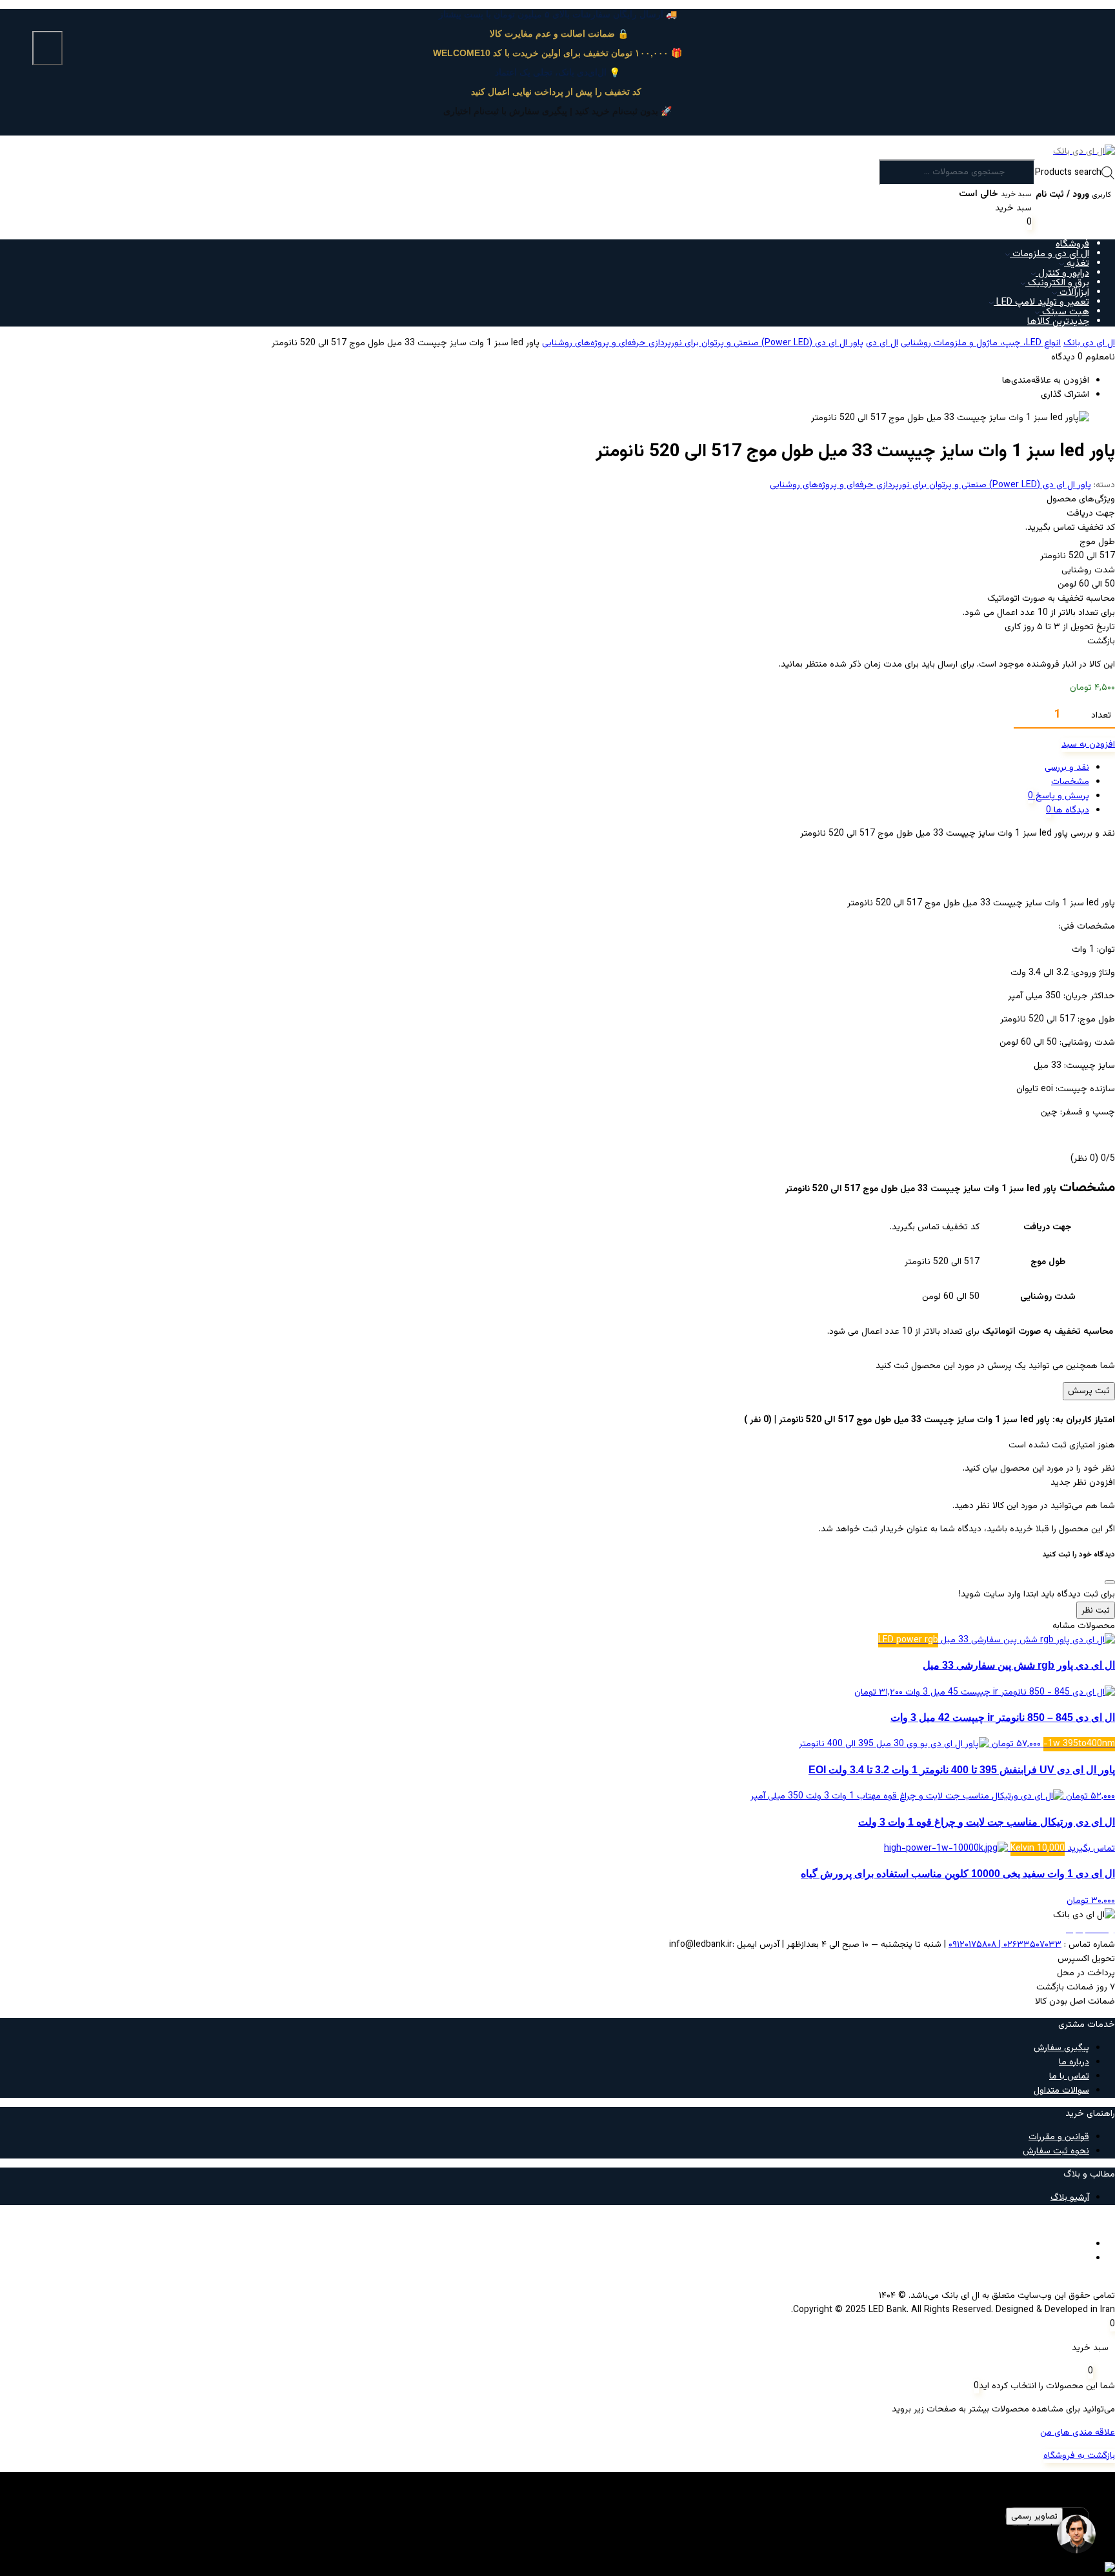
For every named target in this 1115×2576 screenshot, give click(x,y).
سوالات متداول (1061, 2091)
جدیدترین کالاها (1058, 322)
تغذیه (1077, 264)
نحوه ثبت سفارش (1056, 2151)
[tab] (545, 768)
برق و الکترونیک (1057, 283)
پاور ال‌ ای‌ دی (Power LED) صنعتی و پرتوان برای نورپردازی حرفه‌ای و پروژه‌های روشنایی (703, 343)
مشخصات (1070, 782)
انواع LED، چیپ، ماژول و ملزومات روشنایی (981, 343)
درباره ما (1074, 2062)
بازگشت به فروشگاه (1079, 2456)
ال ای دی (882, 343)
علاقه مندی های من (1078, 2433)
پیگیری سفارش (1061, 2048)
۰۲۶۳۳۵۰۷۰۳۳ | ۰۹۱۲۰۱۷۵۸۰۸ (1005, 1945)
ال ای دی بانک (1089, 343)
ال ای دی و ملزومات (1050, 254)
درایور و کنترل (1062, 273)
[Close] (1110, 1582)
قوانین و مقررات (1059, 2137)
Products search (1068, 173)
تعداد (1101, 716)
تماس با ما (1069, 2077)
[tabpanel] (557, 2536)
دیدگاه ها (1070, 810)
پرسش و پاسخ (1061, 796)
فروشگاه (1072, 244)
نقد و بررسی (1067, 768)
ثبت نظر (1096, 1610)
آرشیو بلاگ (1070, 2198)
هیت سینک (1064, 312)
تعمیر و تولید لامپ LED (1041, 302)
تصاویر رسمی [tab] (1034, 2516)
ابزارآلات (1073, 293)
